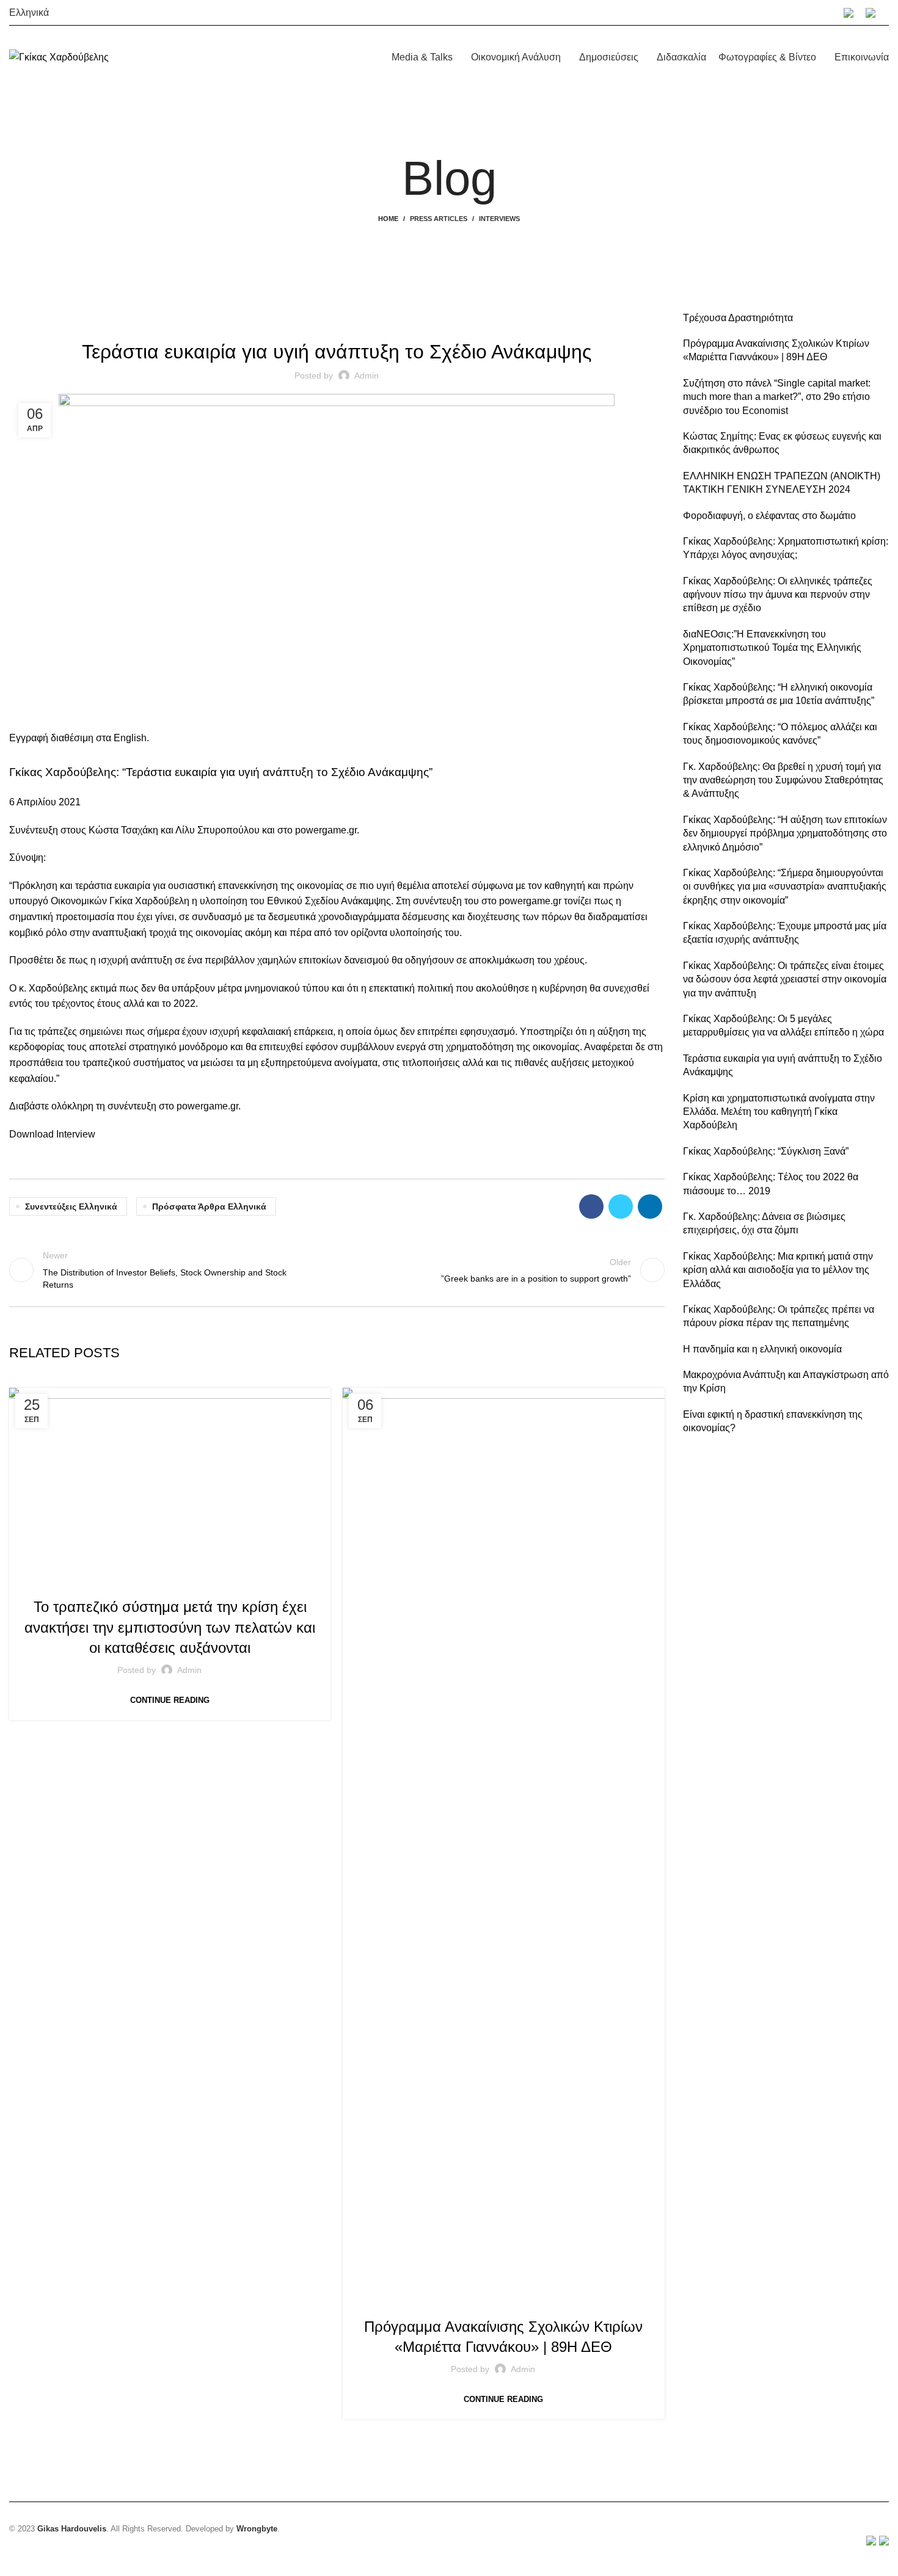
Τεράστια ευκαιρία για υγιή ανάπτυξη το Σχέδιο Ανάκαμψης (783, 1065)
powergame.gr (530, 901)
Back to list (337, 1270)
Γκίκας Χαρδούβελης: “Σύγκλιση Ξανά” (766, 1151)
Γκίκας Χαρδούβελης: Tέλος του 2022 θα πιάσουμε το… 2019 (771, 1184)
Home (388, 219)
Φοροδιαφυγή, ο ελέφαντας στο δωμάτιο (769, 516)
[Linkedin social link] (650, 1206)
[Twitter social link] (621, 1206)
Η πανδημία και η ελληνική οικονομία (762, 1349)
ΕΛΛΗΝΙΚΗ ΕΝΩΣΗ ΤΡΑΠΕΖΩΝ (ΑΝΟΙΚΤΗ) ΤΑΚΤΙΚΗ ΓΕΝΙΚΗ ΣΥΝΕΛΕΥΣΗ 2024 (782, 483)
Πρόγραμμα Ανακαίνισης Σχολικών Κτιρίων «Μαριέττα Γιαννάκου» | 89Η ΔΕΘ (776, 350)
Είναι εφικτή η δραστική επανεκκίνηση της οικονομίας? (773, 1421)
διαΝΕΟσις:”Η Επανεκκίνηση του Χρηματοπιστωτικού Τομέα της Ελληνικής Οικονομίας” (772, 648)
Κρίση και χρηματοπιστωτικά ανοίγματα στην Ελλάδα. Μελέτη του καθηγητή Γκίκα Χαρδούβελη (779, 1112)
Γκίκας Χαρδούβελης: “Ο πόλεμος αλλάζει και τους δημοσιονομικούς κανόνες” (780, 734)
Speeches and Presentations (559, 2301)
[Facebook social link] (591, 1206)
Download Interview (52, 1134)
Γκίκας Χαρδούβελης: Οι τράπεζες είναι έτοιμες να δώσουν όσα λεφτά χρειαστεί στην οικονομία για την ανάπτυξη (785, 979)
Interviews (499, 219)
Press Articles (439, 219)
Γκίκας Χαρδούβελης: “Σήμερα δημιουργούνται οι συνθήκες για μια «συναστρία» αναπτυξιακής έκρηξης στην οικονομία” (785, 887)
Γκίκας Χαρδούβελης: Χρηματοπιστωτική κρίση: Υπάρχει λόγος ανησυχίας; (786, 548)
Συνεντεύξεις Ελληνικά (71, 1206)
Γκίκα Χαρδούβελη (149, 901)
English (130, 738)
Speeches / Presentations (440, 2301)
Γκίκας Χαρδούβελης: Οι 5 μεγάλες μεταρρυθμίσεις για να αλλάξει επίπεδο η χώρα (783, 1025)
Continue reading (170, 1700)
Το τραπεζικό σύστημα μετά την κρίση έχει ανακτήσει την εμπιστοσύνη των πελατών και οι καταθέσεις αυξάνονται (170, 1627)
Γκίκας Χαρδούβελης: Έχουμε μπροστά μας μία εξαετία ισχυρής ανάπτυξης (785, 933)
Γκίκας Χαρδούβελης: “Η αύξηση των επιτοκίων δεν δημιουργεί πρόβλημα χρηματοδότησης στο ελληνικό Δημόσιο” (785, 833)
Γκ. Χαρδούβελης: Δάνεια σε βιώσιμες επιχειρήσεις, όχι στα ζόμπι (764, 1223)
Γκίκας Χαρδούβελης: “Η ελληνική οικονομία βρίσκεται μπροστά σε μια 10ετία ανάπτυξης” (779, 694)
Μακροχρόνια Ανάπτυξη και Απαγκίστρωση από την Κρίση (786, 1381)
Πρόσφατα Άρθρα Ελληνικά (209, 1206)
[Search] (888, 13)
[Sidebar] (15, 2561)
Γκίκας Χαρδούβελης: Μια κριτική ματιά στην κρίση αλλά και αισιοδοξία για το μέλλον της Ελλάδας (778, 1270)
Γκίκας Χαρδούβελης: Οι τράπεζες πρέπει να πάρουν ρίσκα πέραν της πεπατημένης (779, 1316)
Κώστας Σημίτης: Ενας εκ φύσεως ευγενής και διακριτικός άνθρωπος (782, 443)
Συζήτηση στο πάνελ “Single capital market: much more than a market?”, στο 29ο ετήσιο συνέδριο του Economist (777, 397)
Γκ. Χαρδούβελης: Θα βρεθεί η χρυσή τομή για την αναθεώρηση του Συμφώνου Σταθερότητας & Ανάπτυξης (783, 780)
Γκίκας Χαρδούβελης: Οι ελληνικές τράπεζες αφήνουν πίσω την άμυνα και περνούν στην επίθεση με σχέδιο (778, 595)
